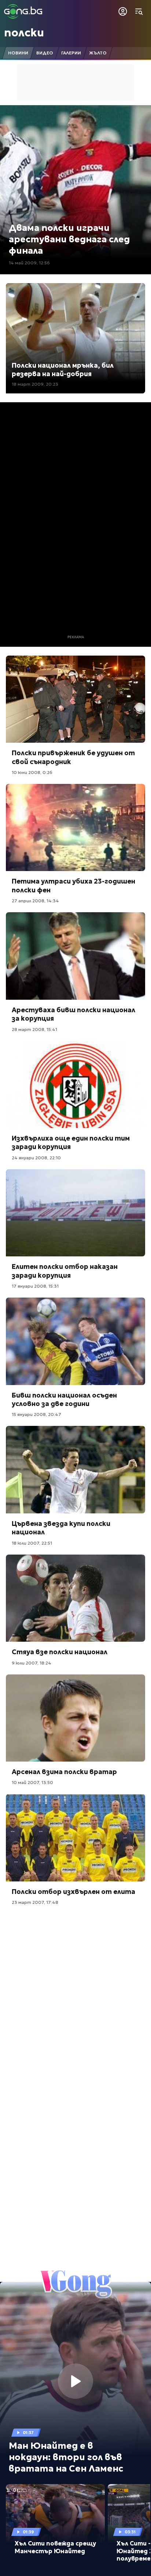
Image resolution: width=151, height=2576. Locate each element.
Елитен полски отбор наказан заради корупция (65, 1271)
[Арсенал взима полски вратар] (75, 1718)
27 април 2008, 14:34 (35, 901)
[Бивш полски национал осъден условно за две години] (75, 1341)
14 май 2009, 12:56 (29, 263)
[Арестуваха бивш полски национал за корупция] (75, 956)
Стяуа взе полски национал (60, 1652)
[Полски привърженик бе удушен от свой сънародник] (75, 699)
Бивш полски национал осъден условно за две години (64, 1399)
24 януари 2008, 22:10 (36, 1158)
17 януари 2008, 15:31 (35, 1286)
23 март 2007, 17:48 (35, 1902)
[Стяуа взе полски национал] (75, 1598)
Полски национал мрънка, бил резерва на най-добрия (63, 370)
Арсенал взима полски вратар (64, 1772)
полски (24, 33)
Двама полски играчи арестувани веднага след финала (69, 239)
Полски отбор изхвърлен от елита (73, 1892)
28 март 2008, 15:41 (34, 1029)
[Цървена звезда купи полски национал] (75, 1470)
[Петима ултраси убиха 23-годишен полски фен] (75, 828)
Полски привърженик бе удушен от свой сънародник (73, 757)
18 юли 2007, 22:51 (32, 1543)
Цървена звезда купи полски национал (61, 1528)
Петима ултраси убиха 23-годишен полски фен (73, 885)
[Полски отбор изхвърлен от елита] (75, 1838)
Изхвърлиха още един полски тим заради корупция (71, 1142)
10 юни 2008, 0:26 (32, 772)
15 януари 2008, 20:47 (36, 1414)
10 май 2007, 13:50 (32, 1782)
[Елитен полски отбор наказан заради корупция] (75, 1213)
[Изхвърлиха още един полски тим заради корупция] (75, 1085)
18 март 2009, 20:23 (35, 384)
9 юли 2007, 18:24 (32, 1663)
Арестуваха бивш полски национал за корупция (73, 1014)
